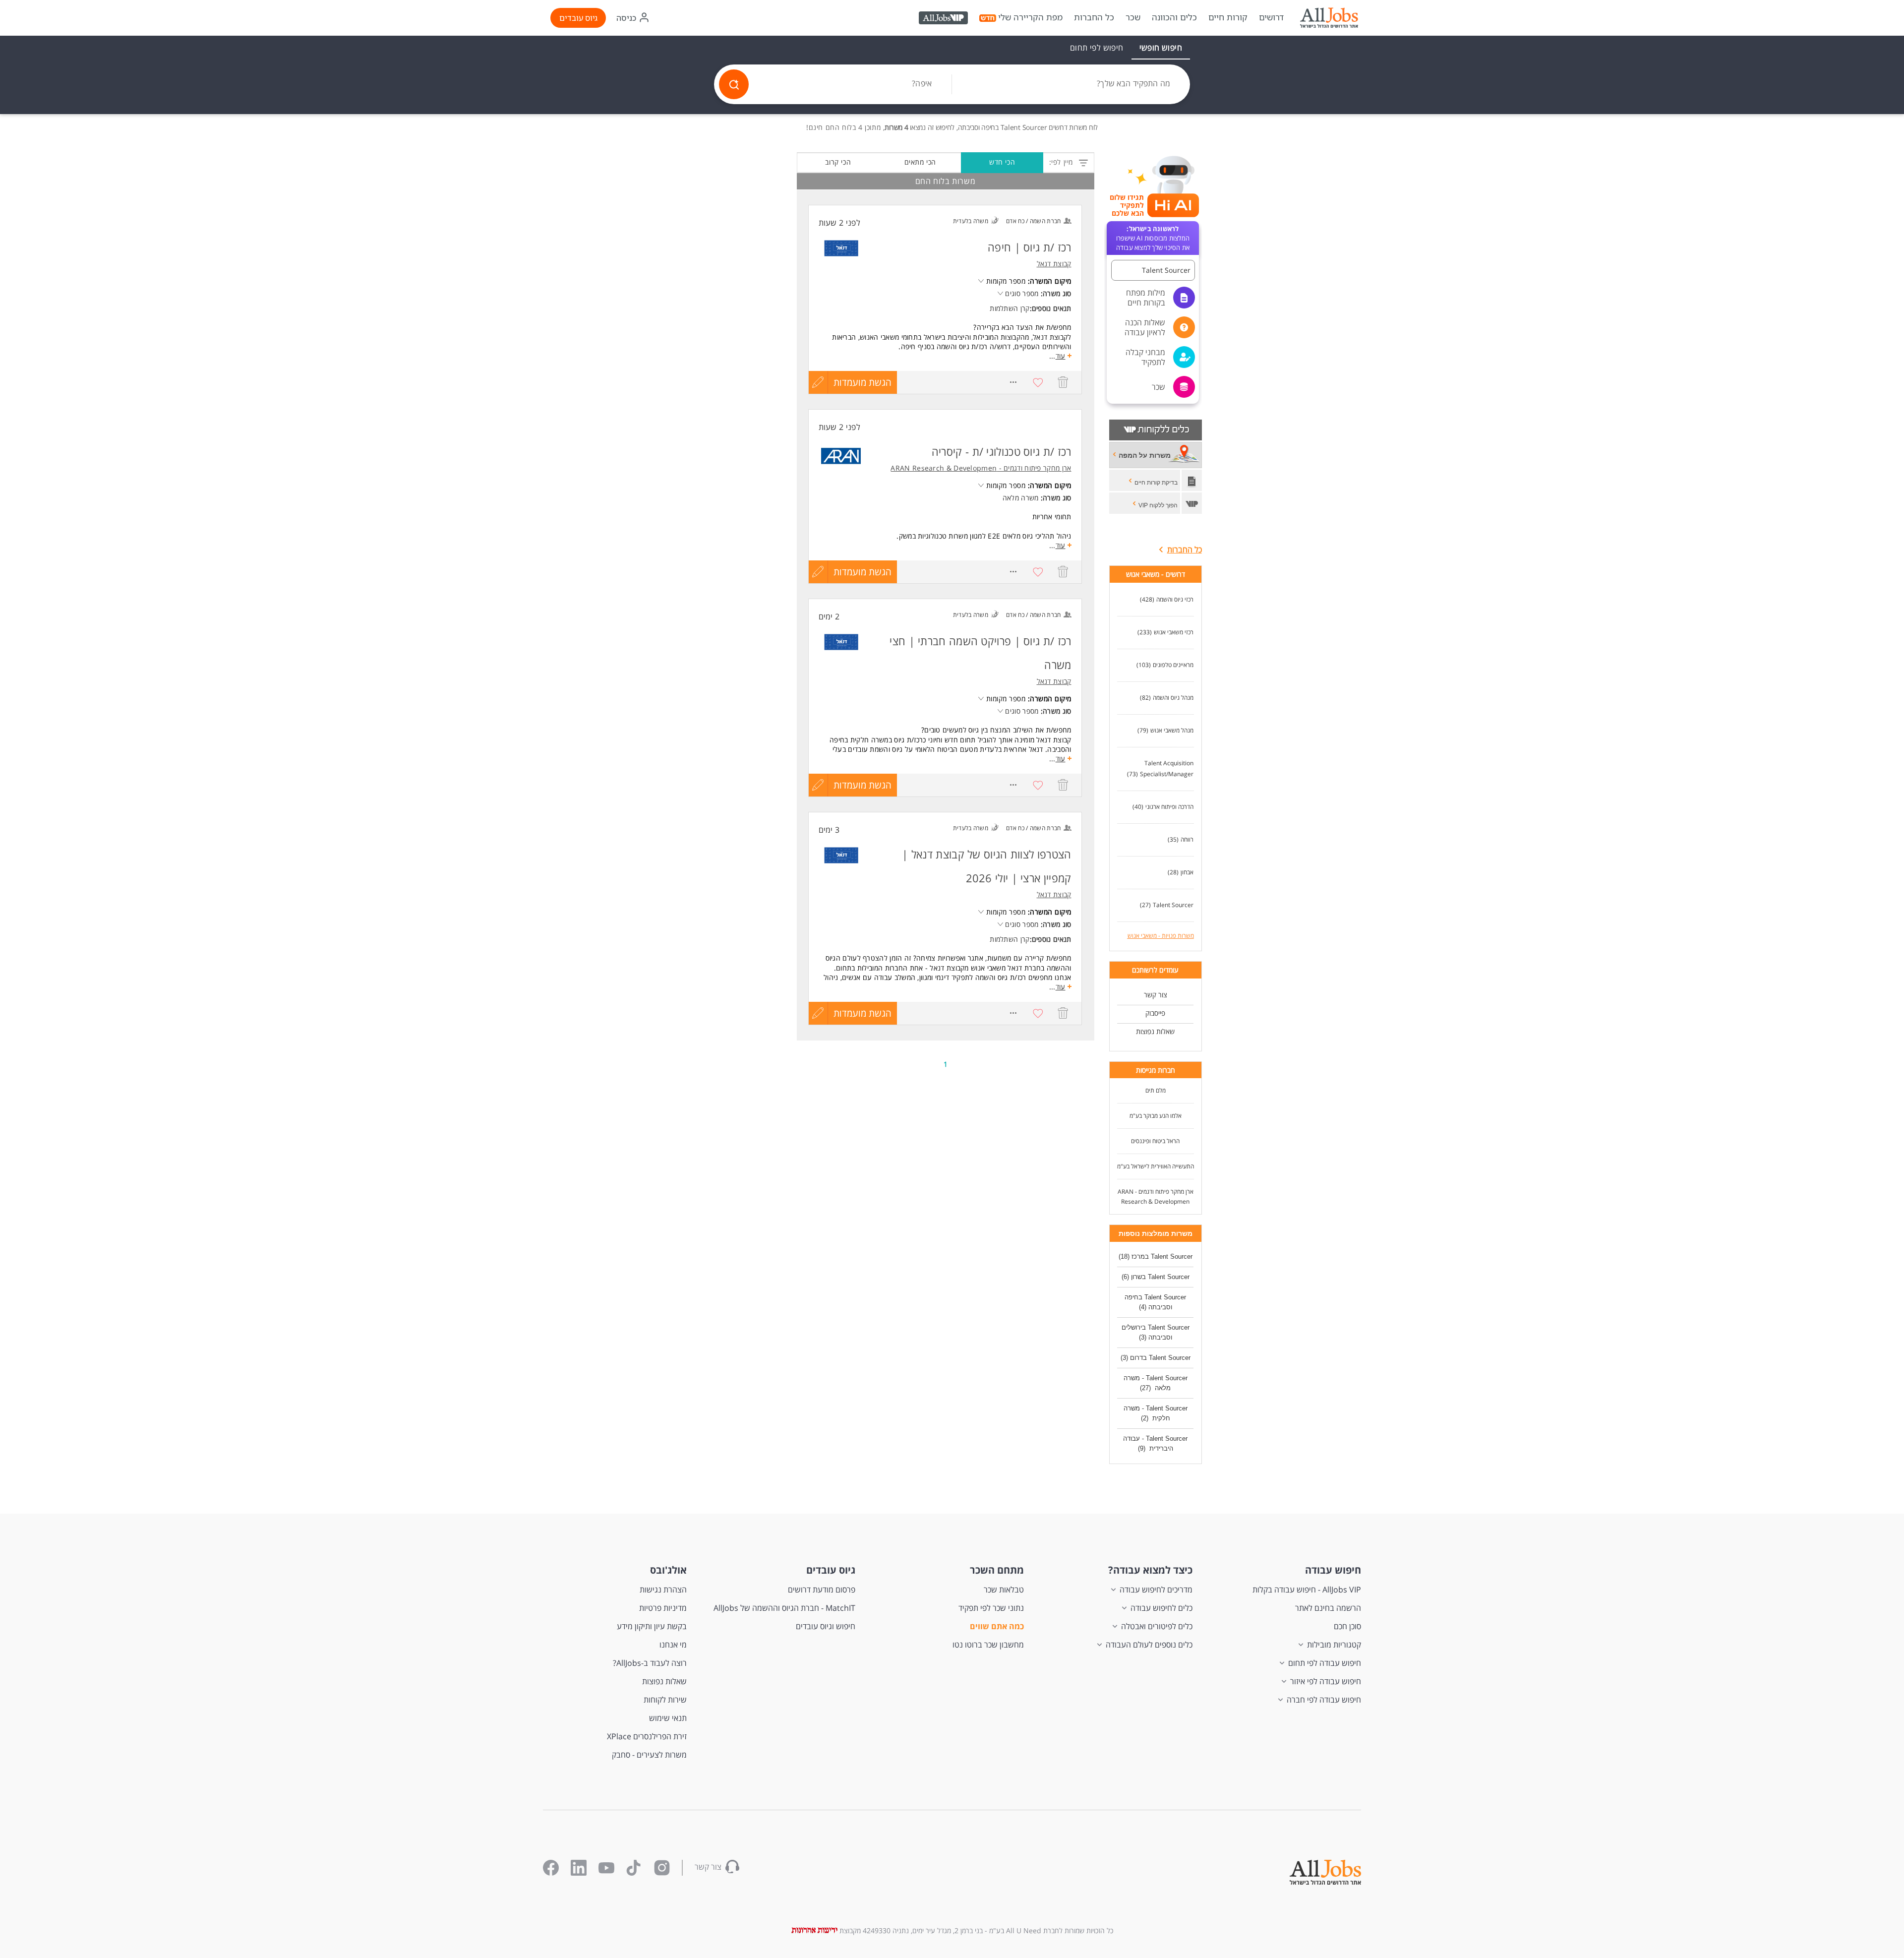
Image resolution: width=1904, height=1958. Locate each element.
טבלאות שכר (1004, 1590)
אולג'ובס (668, 1570)
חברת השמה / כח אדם (1033, 221)
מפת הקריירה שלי (1030, 17)
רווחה (1187, 839)
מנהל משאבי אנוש (1172, 730)
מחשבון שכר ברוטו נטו (988, 1645)
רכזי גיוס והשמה (1175, 599)
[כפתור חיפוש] (734, 84)
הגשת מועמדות (863, 382)
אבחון (1187, 872)
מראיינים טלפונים (1173, 665)
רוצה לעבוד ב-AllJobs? (650, 1663)
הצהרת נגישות (663, 1590)
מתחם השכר (997, 1570)
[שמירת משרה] (1038, 382)
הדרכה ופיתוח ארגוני (1169, 807)
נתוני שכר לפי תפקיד (991, 1608)
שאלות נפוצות (1155, 1031)
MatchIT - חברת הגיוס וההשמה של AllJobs (784, 1608)
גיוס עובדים (578, 18)
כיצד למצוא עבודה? (1150, 1570)
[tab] (1161, 48)
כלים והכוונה (1174, 17)
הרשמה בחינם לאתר (1328, 1608)
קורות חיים (1228, 17)
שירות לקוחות (665, 1700)
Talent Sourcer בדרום (1160, 1358)
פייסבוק (1155, 1013)
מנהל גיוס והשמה (1173, 698)
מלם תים (1156, 1090)
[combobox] (1071, 84)
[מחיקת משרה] (1063, 382)
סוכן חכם (1347, 1626)
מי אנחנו (673, 1645)
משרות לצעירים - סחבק (649, 1755)
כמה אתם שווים (997, 1626)
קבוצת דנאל (1054, 264)
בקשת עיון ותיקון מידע (652, 1626)
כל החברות (1094, 17)
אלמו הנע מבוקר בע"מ (1156, 1116)
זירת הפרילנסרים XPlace (647, 1736)
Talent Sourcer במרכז (1162, 1256)
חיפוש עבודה (1333, 1570)
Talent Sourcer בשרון (1160, 1277)
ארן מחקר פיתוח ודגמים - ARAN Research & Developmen (1156, 1196)
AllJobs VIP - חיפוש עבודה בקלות (1307, 1590)
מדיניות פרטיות (663, 1608)
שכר (1133, 17)
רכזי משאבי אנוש (1174, 632)
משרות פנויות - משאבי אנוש (1161, 936)
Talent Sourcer (1173, 905)
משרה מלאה (1021, 498)
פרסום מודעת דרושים (822, 1590)
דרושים (1271, 17)
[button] (1153, 270)
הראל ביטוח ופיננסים (1155, 1141)
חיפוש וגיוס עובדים (826, 1626)
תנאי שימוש (668, 1718)
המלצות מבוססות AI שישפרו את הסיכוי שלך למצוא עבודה (1153, 238)
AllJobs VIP (944, 19)
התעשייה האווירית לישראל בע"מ (1156, 1166)
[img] (1329, 18)
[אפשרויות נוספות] (1013, 382)
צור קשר (1156, 995)
